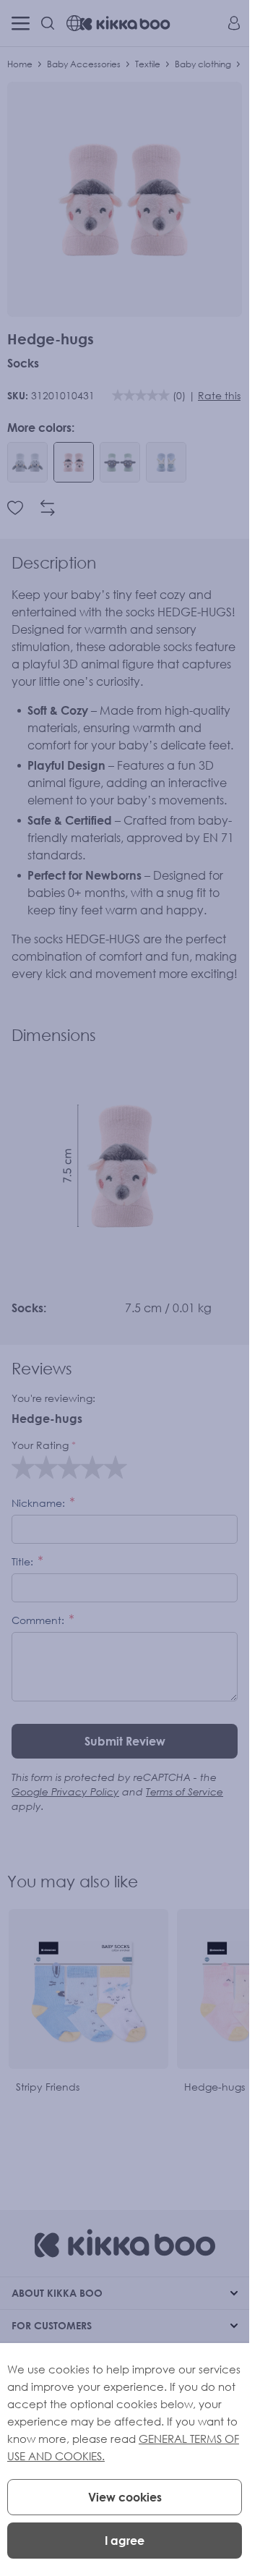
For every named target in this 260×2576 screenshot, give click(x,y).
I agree (125, 2541)
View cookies (125, 2497)
